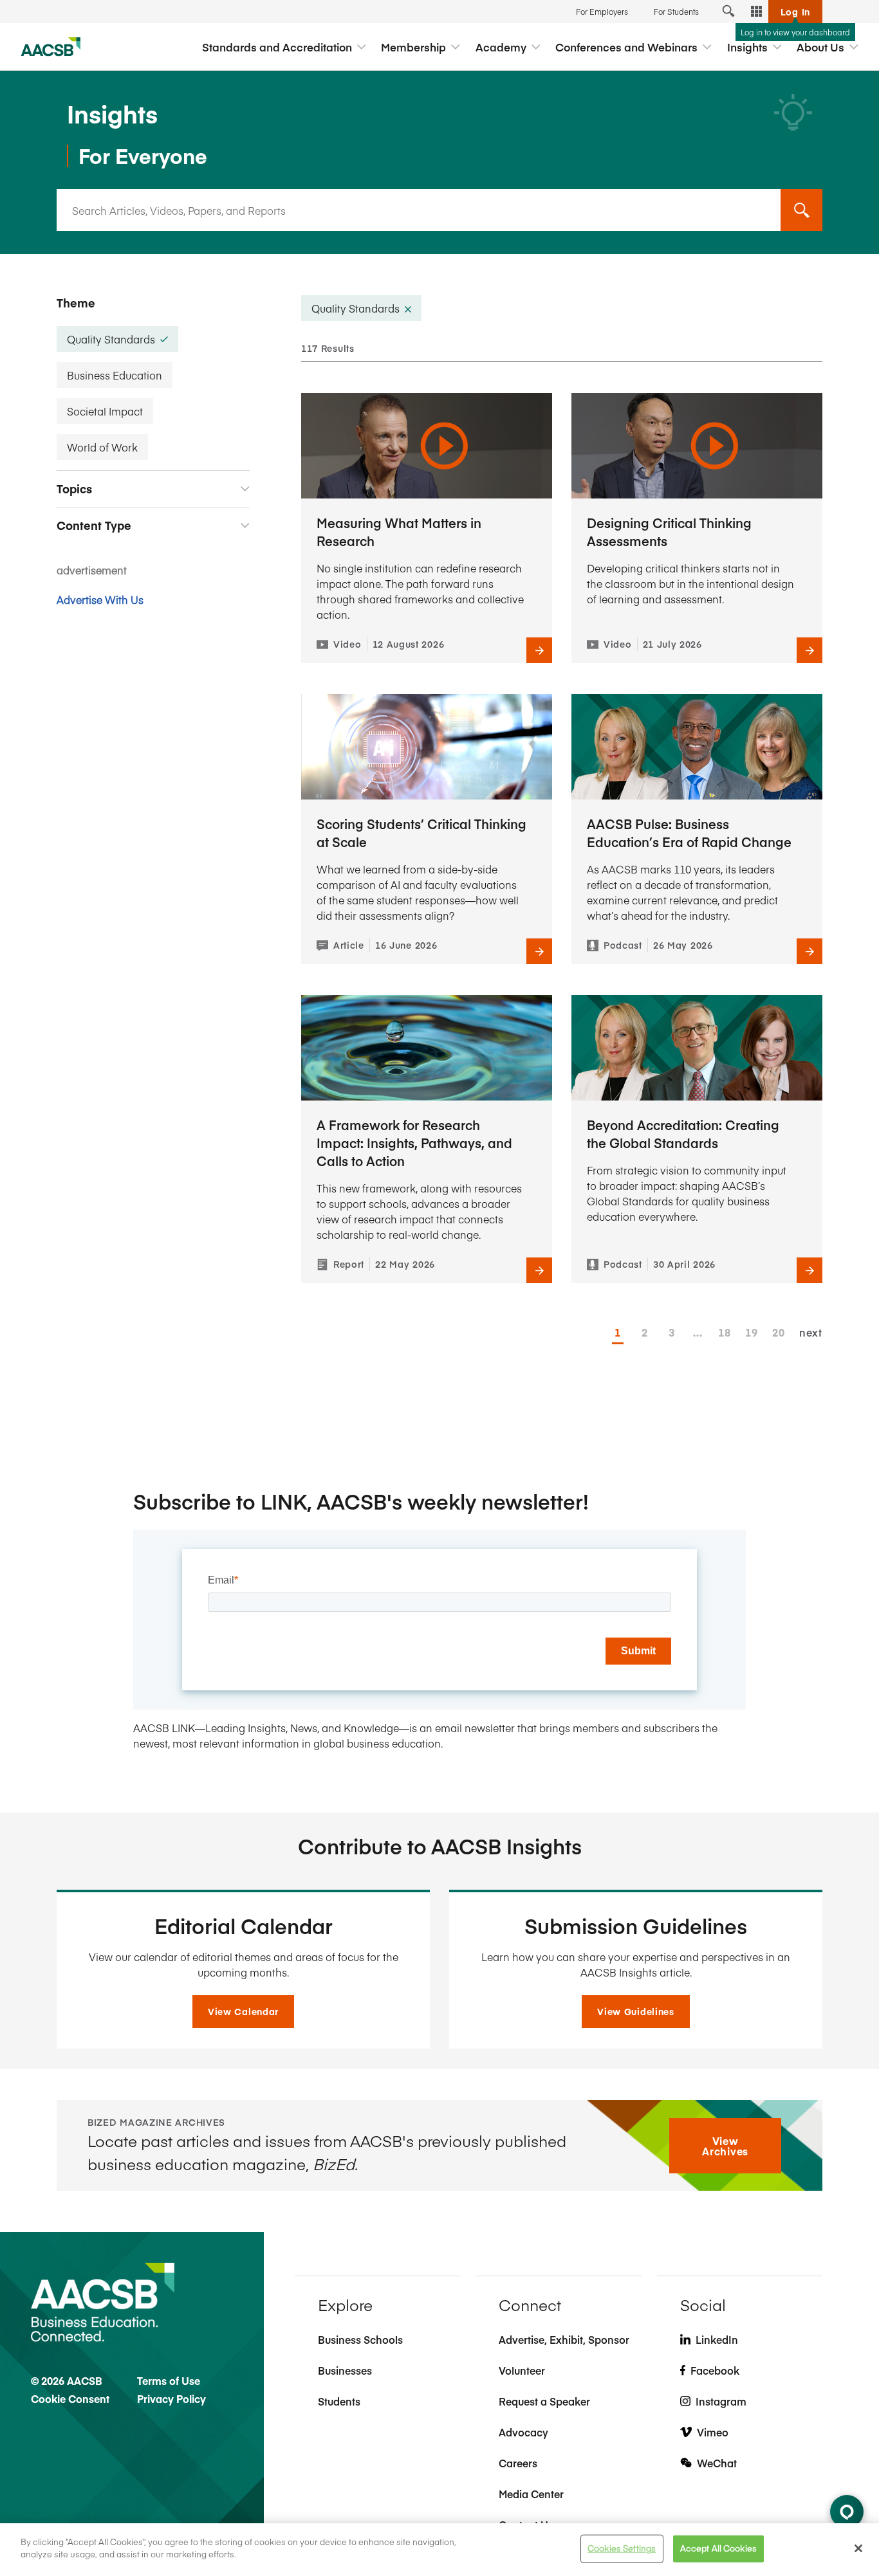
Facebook (715, 2370)
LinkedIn (717, 2339)
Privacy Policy (171, 2398)
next (811, 1332)
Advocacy (523, 2432)
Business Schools (360, 2339)
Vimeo (713, 2432)
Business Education (115, 375)
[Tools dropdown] (757, 12)
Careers (518, 2463)
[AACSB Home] (51, 47)
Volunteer (522, 2370)
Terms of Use (169, 2380)
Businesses (345, 2370)
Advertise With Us (100, 599)
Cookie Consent (70, 2398)
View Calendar (243, 2011)
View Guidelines (636, 2011)
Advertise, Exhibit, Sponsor (564, 2339)
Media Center (531, 2494)
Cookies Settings (622, 2548)
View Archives (725, 2146)
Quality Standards (111, 339)
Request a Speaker (544, 2401)
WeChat (717, 2463)
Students (339, 2401)
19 (751, 1332)
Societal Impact (105, 411)
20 (778, 1332)
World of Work (102, 447)
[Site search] (728, 12)
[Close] (858, 2548)
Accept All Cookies (718, 2548)
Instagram (721, 2401)
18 (724, 1332)
